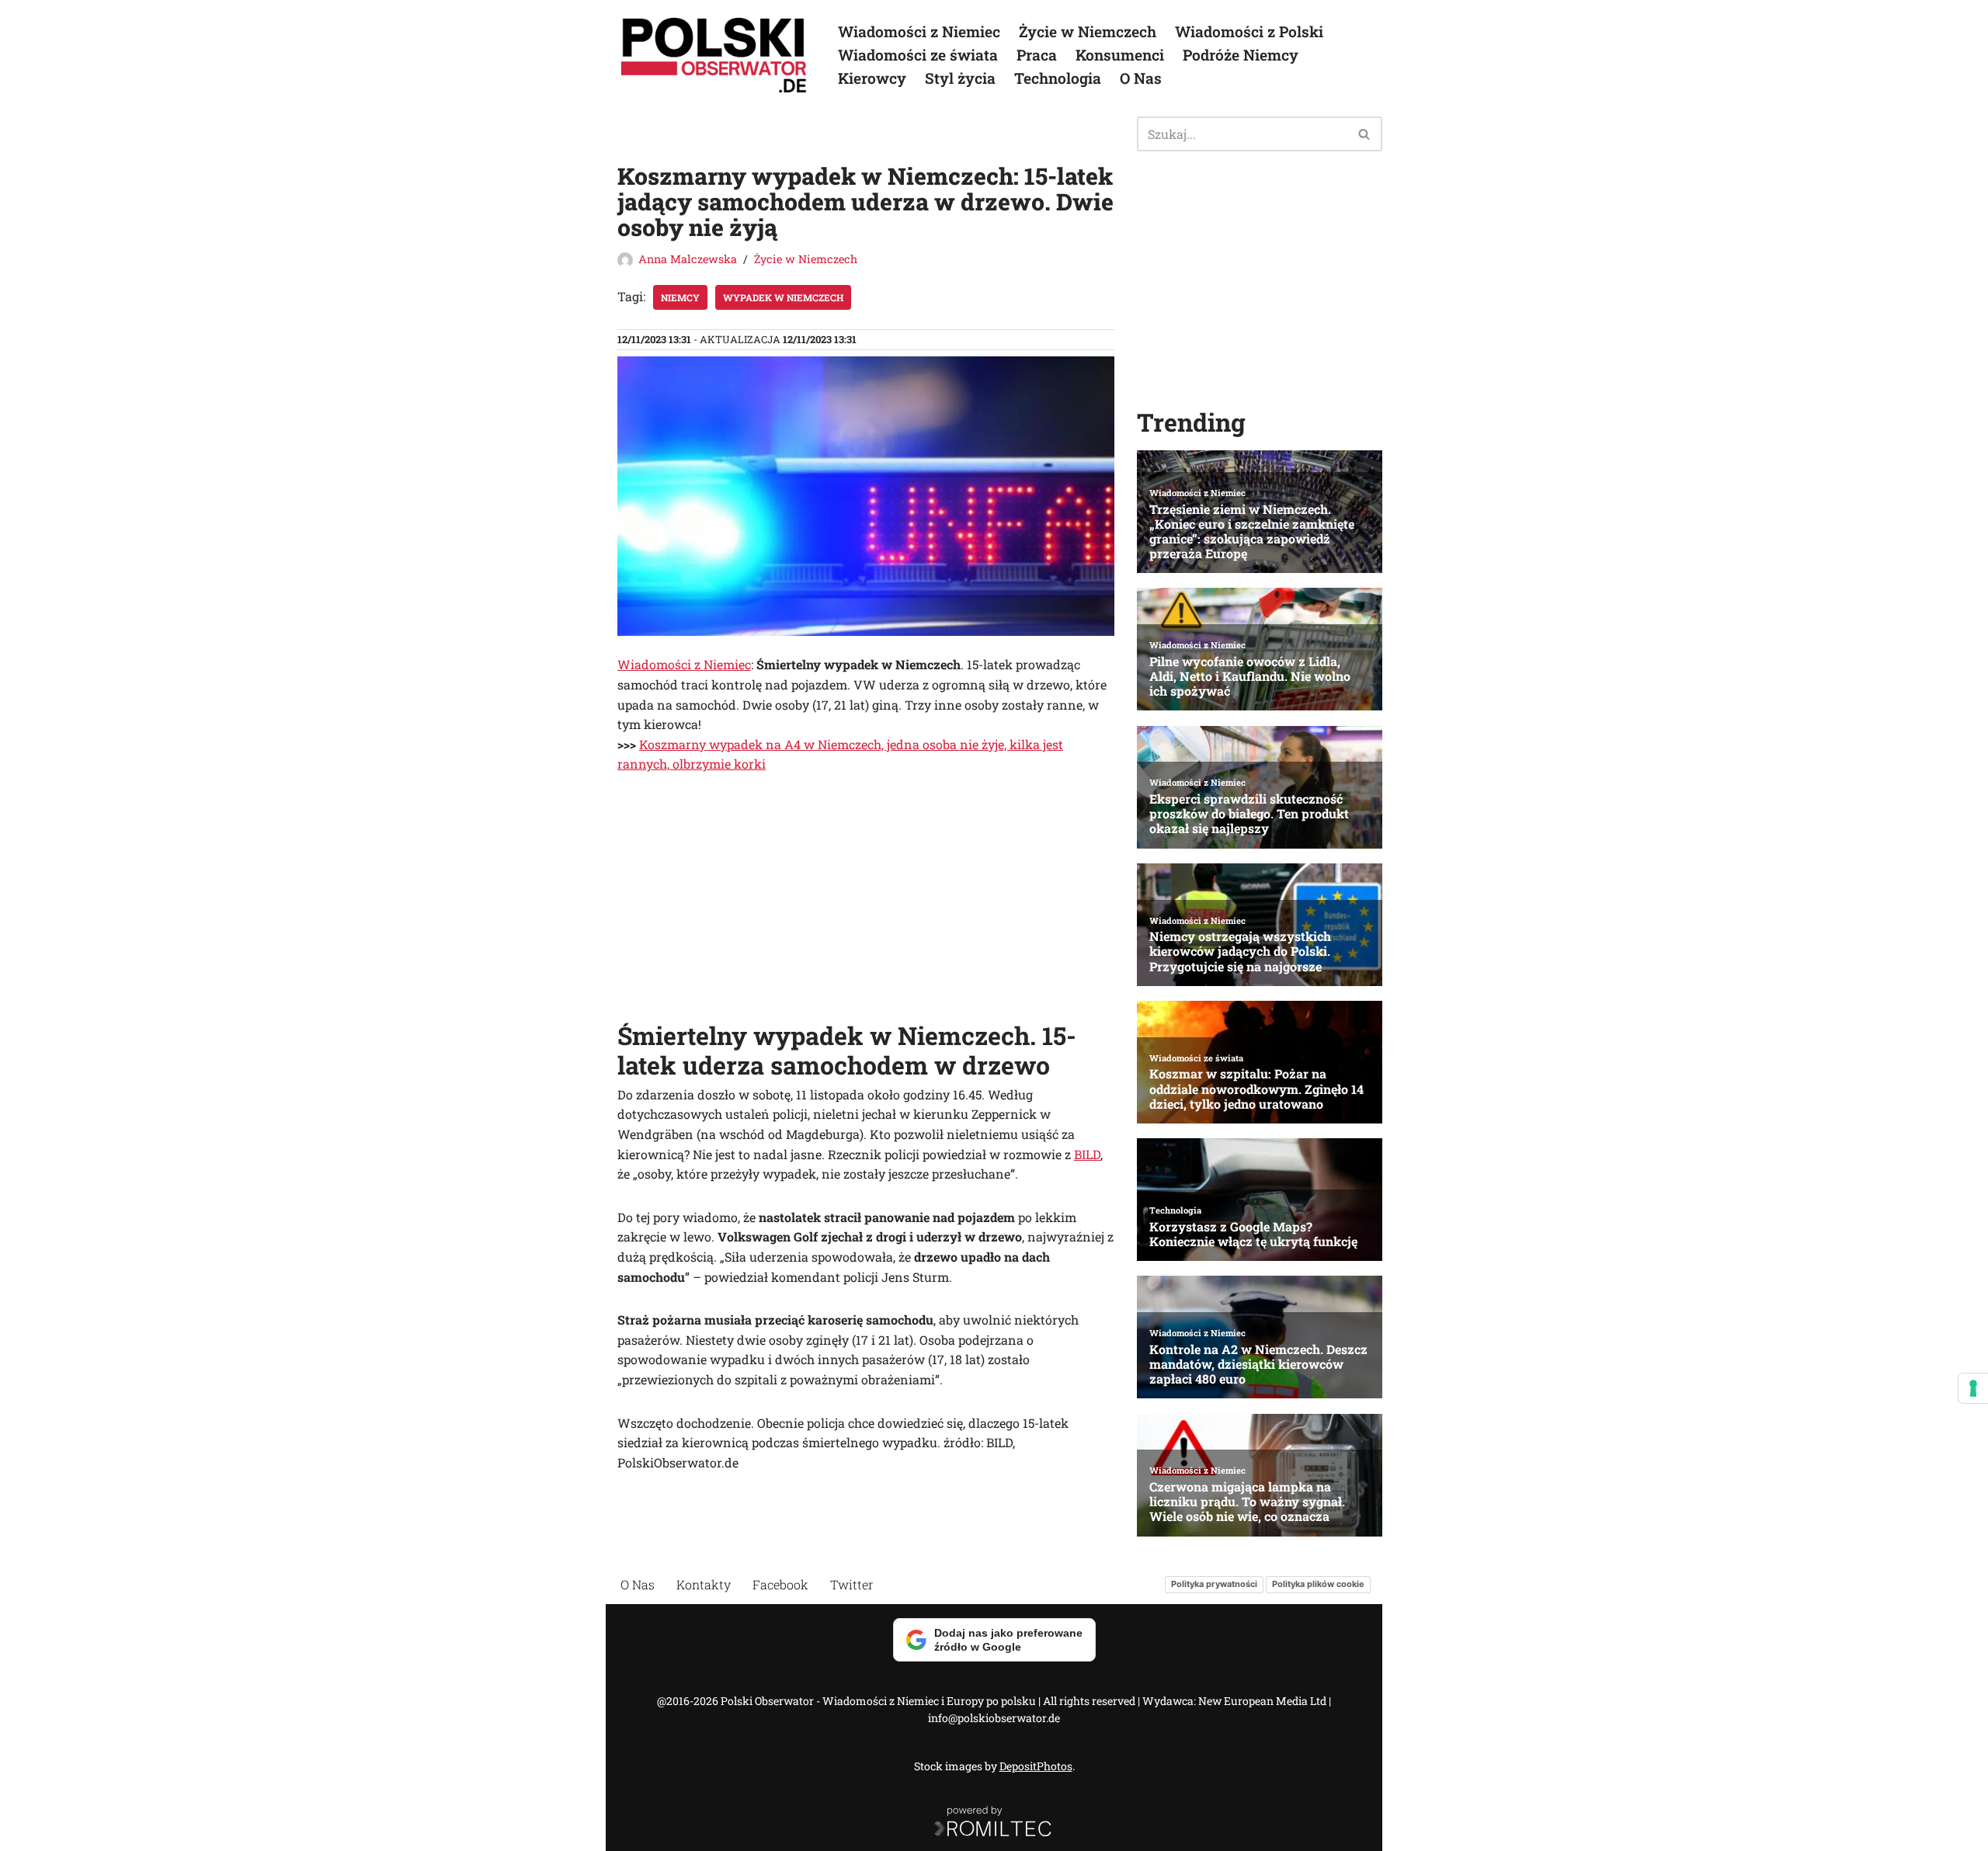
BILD (1087, 1154)
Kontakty (704, 1584)
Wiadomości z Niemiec (919, 31)
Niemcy (680, 297)
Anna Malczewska (688, 259)
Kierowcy (872, 78)
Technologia (1058, 78)
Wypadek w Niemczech (783, 297)
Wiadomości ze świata (918, 55)
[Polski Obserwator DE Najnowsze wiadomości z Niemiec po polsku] (714, 55)
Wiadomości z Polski (1249, 31)
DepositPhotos (1036, 1766)
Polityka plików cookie (1318, 1584)
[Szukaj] (1365, 134)
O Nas (1141, 78)
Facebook (780, 1584)
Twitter (852, 1584)
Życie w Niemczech (1088, 31)
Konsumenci (1120, 55)
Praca (1037, 55)
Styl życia (960, 78)
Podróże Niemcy (1241, 55)
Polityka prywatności (1214, 1584)
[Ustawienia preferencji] (1973, 1388)
